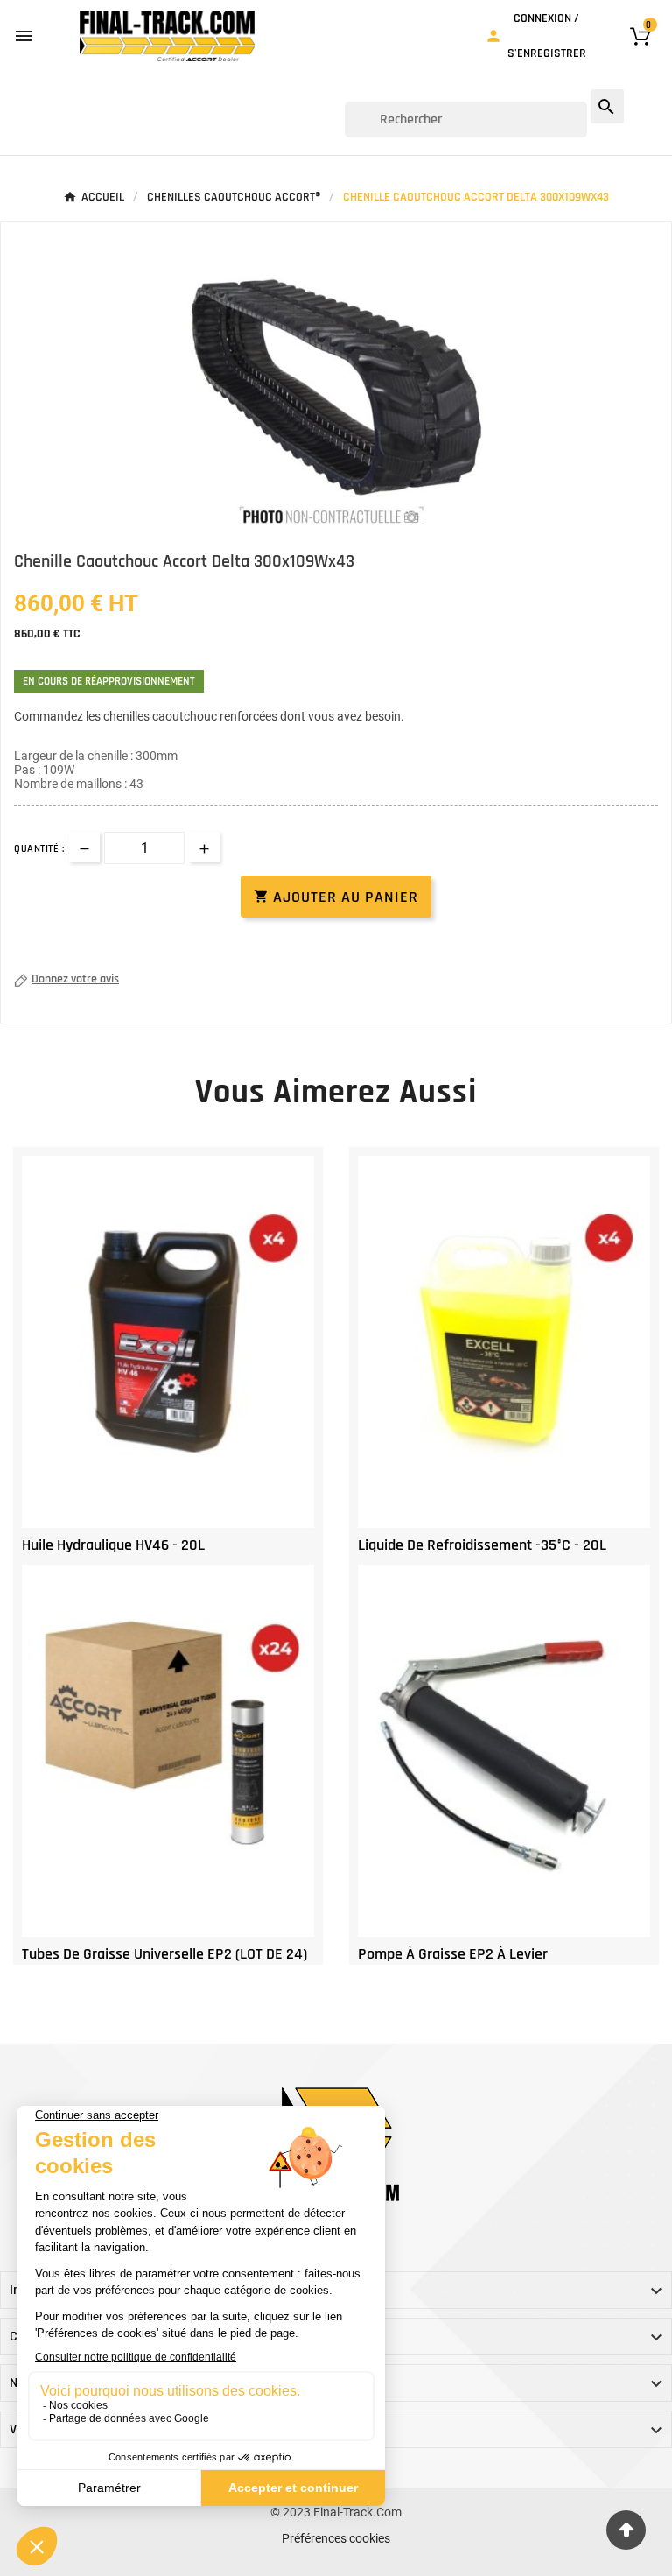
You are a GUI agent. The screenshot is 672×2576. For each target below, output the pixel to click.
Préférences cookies (336, 2538)
